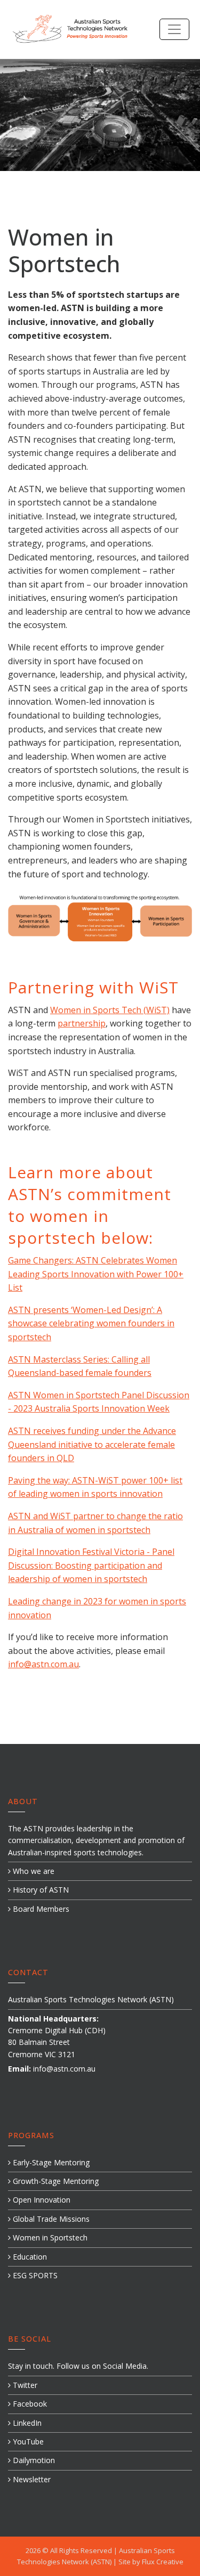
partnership (82, 1023)
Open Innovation (41, 2200)
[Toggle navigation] (174, 29)
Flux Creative (163, 2562)
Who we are (33, 1871)
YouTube (27, 2442)
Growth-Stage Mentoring (55, 2181)
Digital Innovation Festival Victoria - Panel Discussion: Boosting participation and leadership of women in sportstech (91, 1565)
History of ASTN (40, 1890)
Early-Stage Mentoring (50, 2162)
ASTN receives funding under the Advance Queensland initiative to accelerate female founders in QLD (92, 1444)
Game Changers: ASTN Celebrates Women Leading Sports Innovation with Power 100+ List (96, 1274)
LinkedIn (26, 2423)
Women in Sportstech (49, 2237)
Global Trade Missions (50, 2219)
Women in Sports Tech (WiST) (110, 1010)
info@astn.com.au (43, 1664)
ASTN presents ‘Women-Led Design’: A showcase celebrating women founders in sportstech (91, 1323)
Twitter (24, 2385)
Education (29, 2257)
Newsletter (31, 2479)
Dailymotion (33, 2460)
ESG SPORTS (34, 2275)
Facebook (29, 2404)
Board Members (40, 1909)
